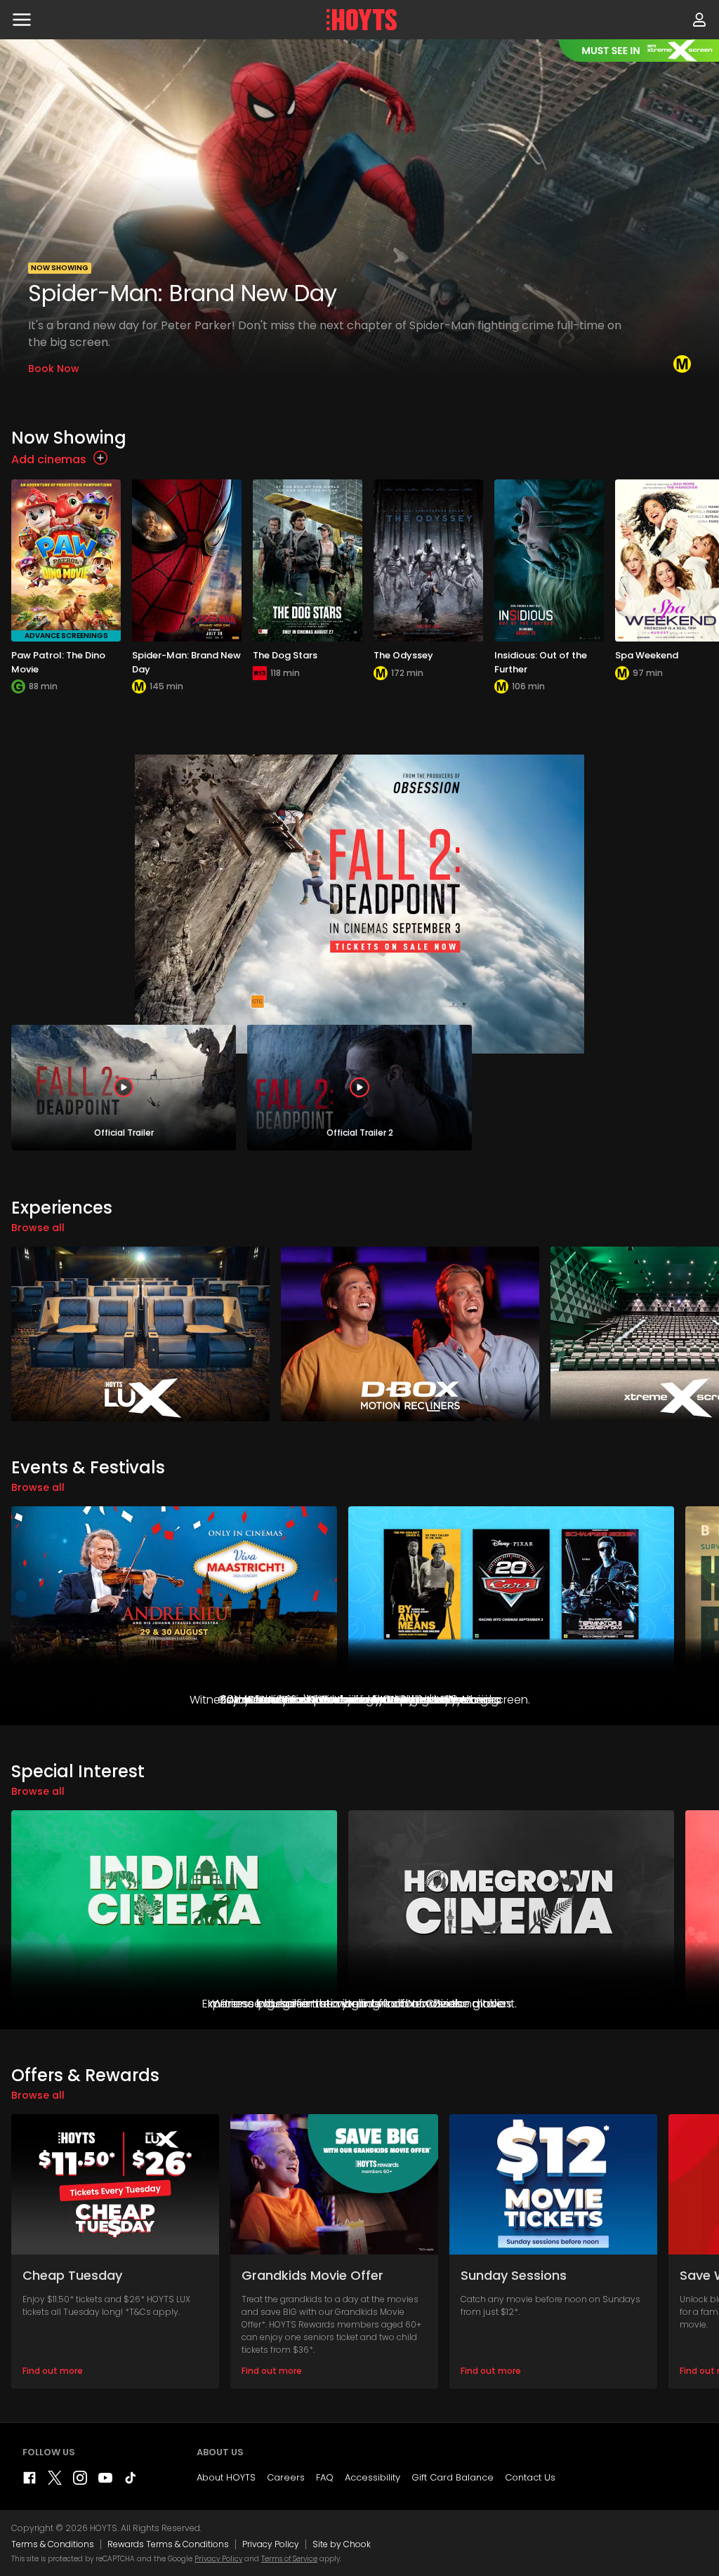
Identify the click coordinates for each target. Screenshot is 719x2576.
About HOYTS (226, 2477)
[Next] (705, 215)
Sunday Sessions (514, 2275)
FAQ (325, 2477)
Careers (286, 2477)
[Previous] (14, 215)
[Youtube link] (105, 2481)
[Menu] (22, 20)
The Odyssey (403, 655)
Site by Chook (342, 2544)
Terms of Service (289, 2559)
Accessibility (372, 2477)
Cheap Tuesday (72, 2275)
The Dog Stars (285, 655)
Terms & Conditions (53, 2544)
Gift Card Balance (453, 2477)
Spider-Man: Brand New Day (183, 293)
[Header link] (362, 20)
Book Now (54, 369)
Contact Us (530, 2477)
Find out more (53, 2371)
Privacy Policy (271, 2544)
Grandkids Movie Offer (312, 2275)
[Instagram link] (80, 2481)
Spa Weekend (647, 655)
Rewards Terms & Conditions (168, 2544)
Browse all (38, 1228)
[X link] (55, 2481)
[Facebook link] (29, 2481)
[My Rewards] (699, 20)
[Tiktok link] (131, 2481)
